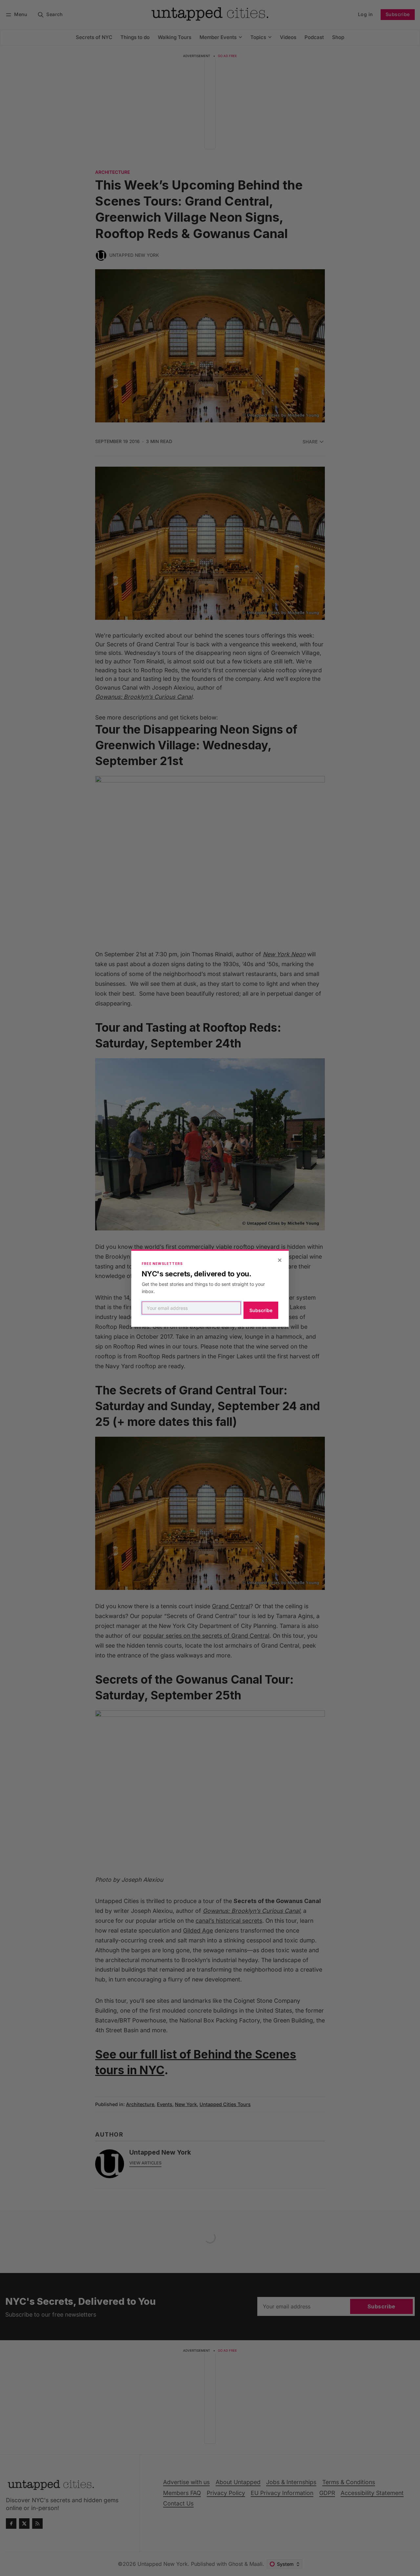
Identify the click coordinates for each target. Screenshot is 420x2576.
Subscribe (261, 1310)
